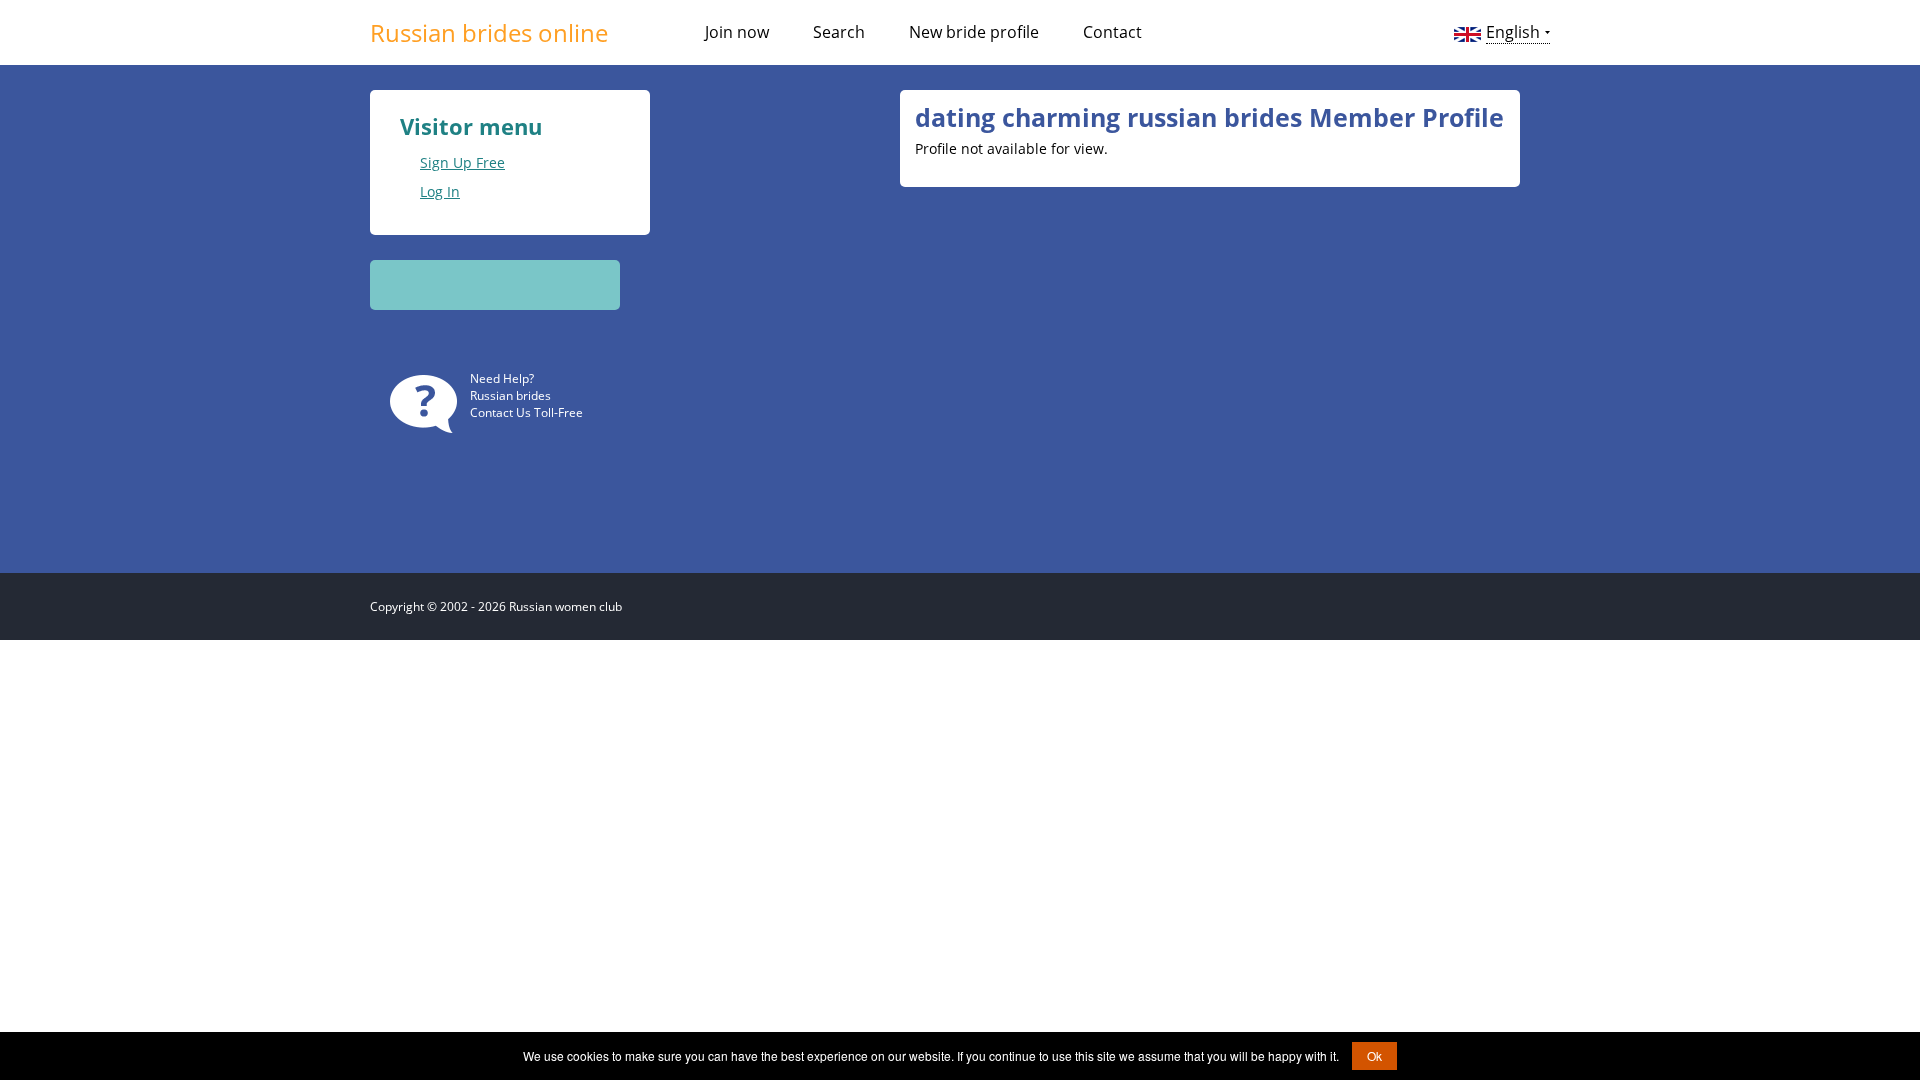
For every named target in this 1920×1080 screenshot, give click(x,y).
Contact (1112, 32)
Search (839, 32)
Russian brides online (489, 32)
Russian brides (510, 395)
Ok (1374, 1055)
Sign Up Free (462, 162)
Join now (737, 32)
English (1513, 32)
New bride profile (974, 32)
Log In (440, 191)
